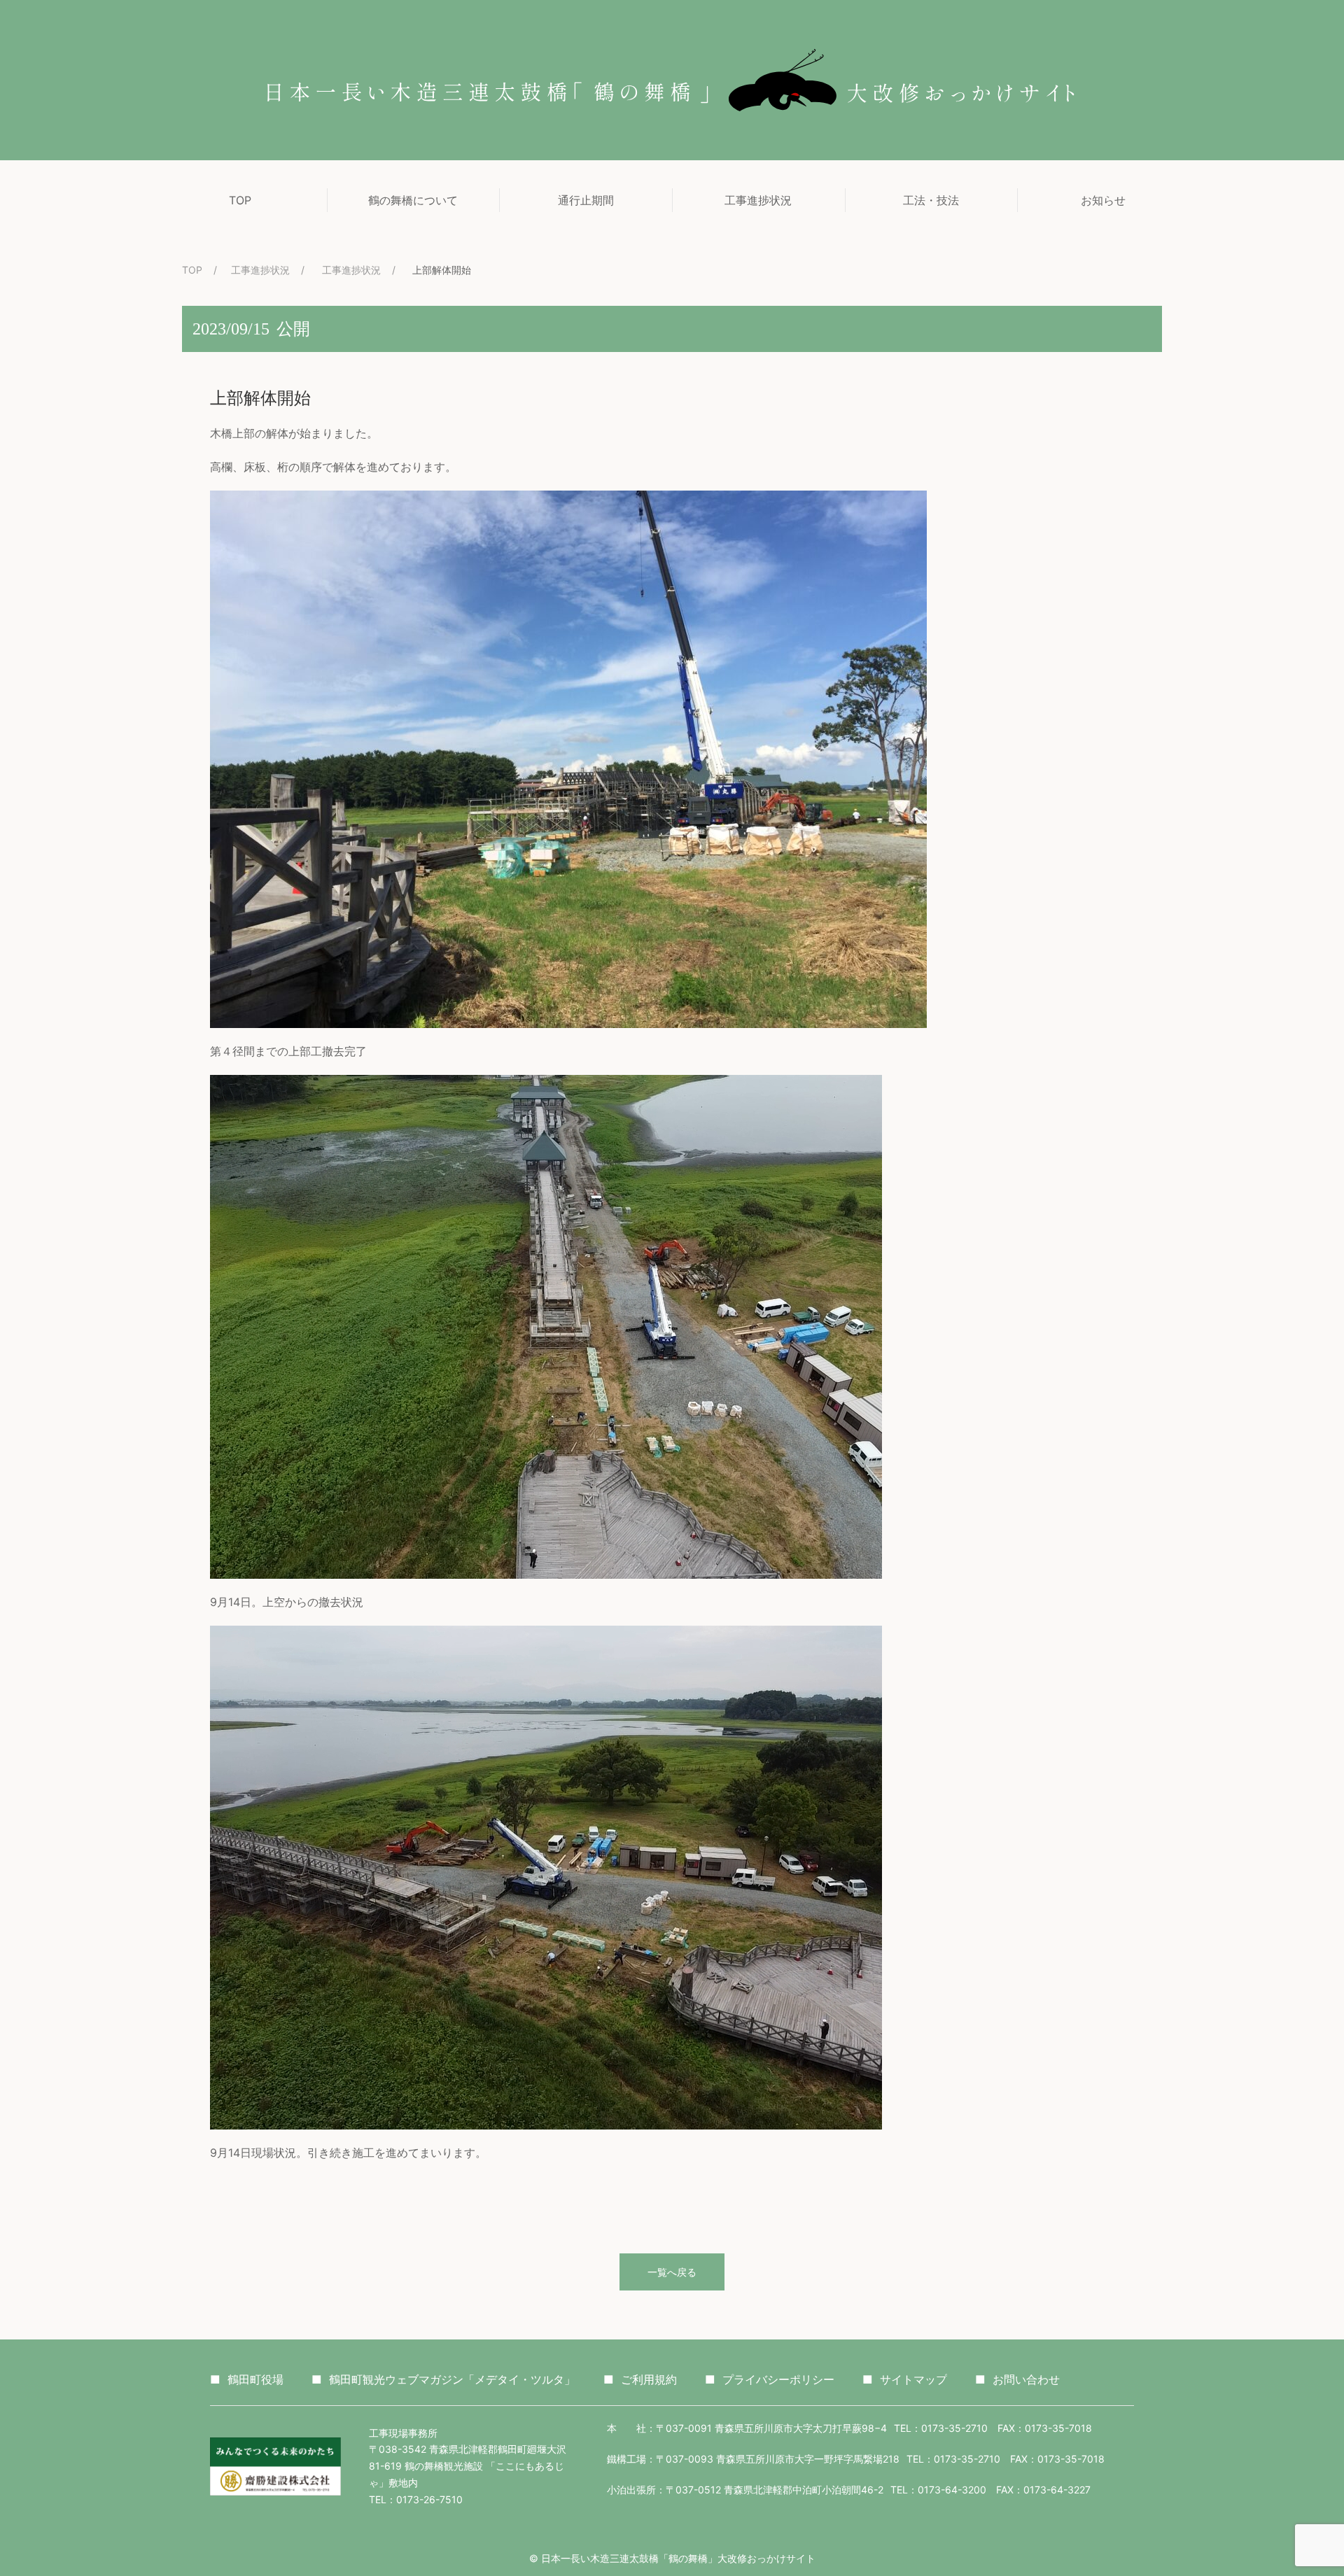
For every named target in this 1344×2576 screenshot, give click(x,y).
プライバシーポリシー (770, 2379)
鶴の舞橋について (413, 200)
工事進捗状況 (758, 200)
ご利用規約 (640, 2379)
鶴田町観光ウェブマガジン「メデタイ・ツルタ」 (443, 2379)
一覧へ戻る (672, 2272)
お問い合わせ (1017, 2379)
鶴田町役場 (247, 2379)
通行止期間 (586, 200)
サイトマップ (905, 2379)
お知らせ (1103, 200)
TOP (240, 200)
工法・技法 (931, 200)
